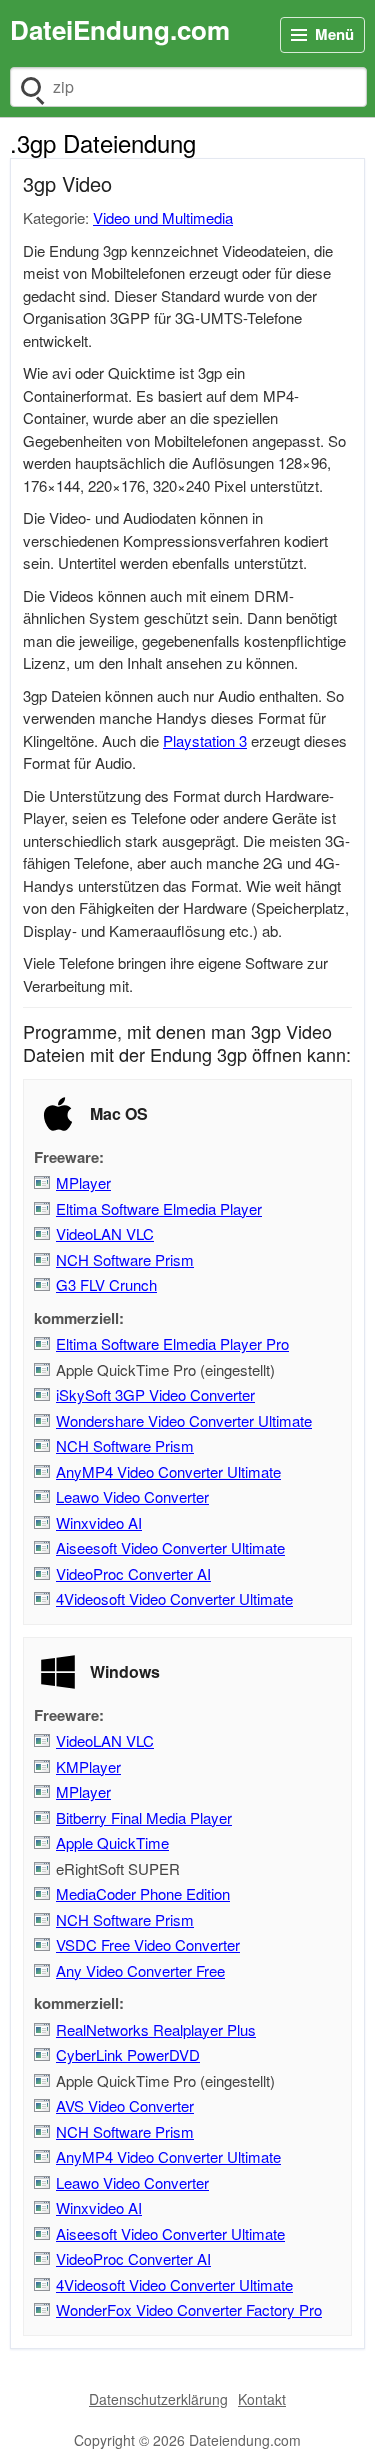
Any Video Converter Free (140, 1970)
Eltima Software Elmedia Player (159, 1208)
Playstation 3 (205, 740)
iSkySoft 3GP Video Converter (155, 1394)
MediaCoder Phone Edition (143, 1893)
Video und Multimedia (163, 217)
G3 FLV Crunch (106, 1284)
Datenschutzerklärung (158, 2399)
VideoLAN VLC (105, 1233)
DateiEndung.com (120, 29)
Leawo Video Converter (132, 1496)
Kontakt (262, 2399)
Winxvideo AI (99, 1522)
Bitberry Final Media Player (144, 1817)
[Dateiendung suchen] (31, 87)
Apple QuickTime (112, 1842)
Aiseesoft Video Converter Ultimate (170, 1547)
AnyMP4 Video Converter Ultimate (168, 1471)
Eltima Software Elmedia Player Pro (172, 1343)
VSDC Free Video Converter (148, 1944)
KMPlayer (88, 1766)
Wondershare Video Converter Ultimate (184, 1420)
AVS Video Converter (125, 2105)
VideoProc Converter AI (133, 1573)
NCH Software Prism (125, 1259)
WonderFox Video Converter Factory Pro (189, 2309)
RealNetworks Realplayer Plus (156, 2029)
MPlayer (83, 1182)
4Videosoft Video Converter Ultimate (174, 1598)
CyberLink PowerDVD (128, 2054)
